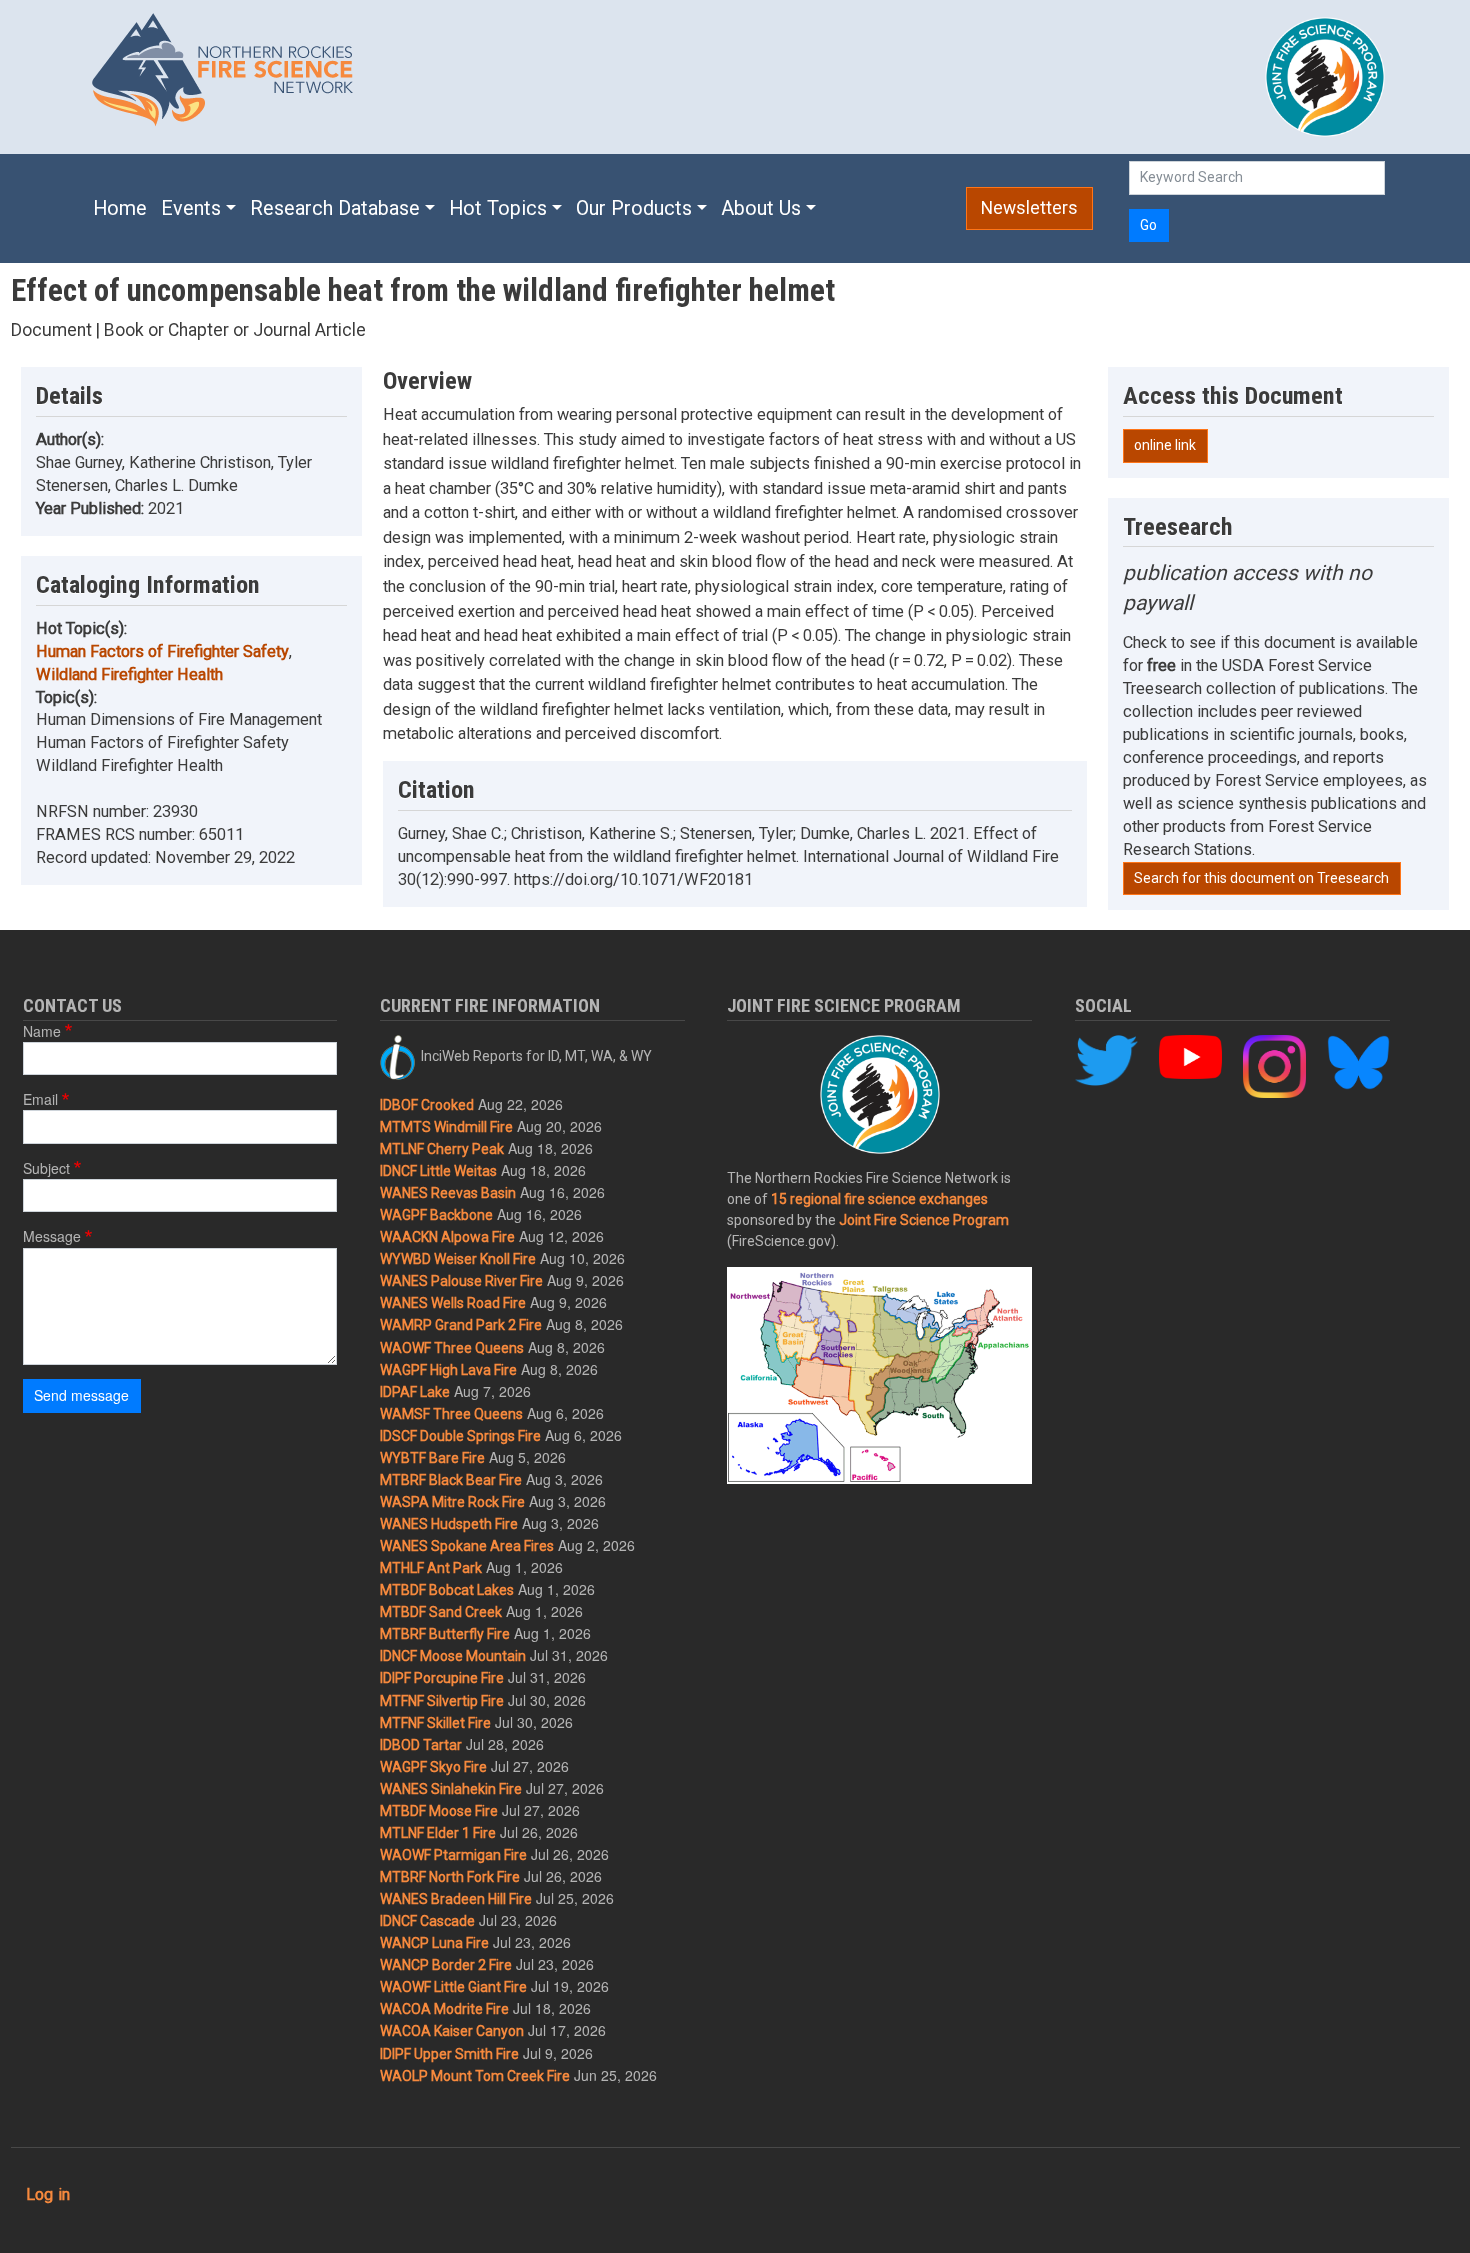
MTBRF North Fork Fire (450, 1877)
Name (42, 1031)
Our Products (634, 208)
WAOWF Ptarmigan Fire (453, 1855)
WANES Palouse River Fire (461, 1281)
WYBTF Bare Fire (432, 1458)
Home (120, 208)
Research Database (335, 208)
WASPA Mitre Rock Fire (452, 1502)
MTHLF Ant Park (431, 1568)
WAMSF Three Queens (451, 1414)
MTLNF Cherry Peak (442, 1149)
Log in (48, 2194)
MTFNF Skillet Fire (435, 1723)
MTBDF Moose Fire (439, 1811)
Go (1148, 225)
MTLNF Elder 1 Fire (438, 1833)
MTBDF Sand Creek (441, 1612)
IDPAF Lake (415, 1392)
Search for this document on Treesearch (1261, 878)
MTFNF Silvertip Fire (442, 1701)
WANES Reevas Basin (448, 1193)
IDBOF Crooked (427, 1105)
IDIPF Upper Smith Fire (449, 2054)
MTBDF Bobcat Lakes (447, 1590)
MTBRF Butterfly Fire (445, 1634)
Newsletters (1029, 208)
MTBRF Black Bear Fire (451, 1480)
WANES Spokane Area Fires (467, 1546)
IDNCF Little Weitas (438, 1171)
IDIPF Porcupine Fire (442, 1678)
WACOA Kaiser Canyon (452, 2031)
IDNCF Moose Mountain (453, 1656)
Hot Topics (498, 208)
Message (52, 1236)
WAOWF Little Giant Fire (453, 1987)
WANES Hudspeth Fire (449, 1524)
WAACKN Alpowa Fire (447, 1237)
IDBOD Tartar (421, 1745)
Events (191, 208)
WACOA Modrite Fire (444, 2009)
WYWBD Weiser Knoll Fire (458, 1259)
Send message (81, 1395)
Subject (46, 1168)
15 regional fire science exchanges (879, 1199)
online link (1165, 445)
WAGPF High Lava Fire (448, 1370)
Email (40, 1099)
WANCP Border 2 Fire (446, 1965)
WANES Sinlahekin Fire (451, 1789)
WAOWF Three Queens (452, 1348)
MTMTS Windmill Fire (446, 1127)
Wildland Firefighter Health (129, 674)
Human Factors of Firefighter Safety (162, 651)
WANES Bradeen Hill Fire (456, 1899)
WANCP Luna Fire (434, 1943)
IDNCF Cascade (427, 1921)
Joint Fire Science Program (924, 1220)
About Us (761, 208)
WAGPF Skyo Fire (433, 1767)
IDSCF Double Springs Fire (460, 1436)
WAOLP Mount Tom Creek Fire (475, 2076)
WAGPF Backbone (436, 1215)
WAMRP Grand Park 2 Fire (461, 1325)
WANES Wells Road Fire (453, 1303)
